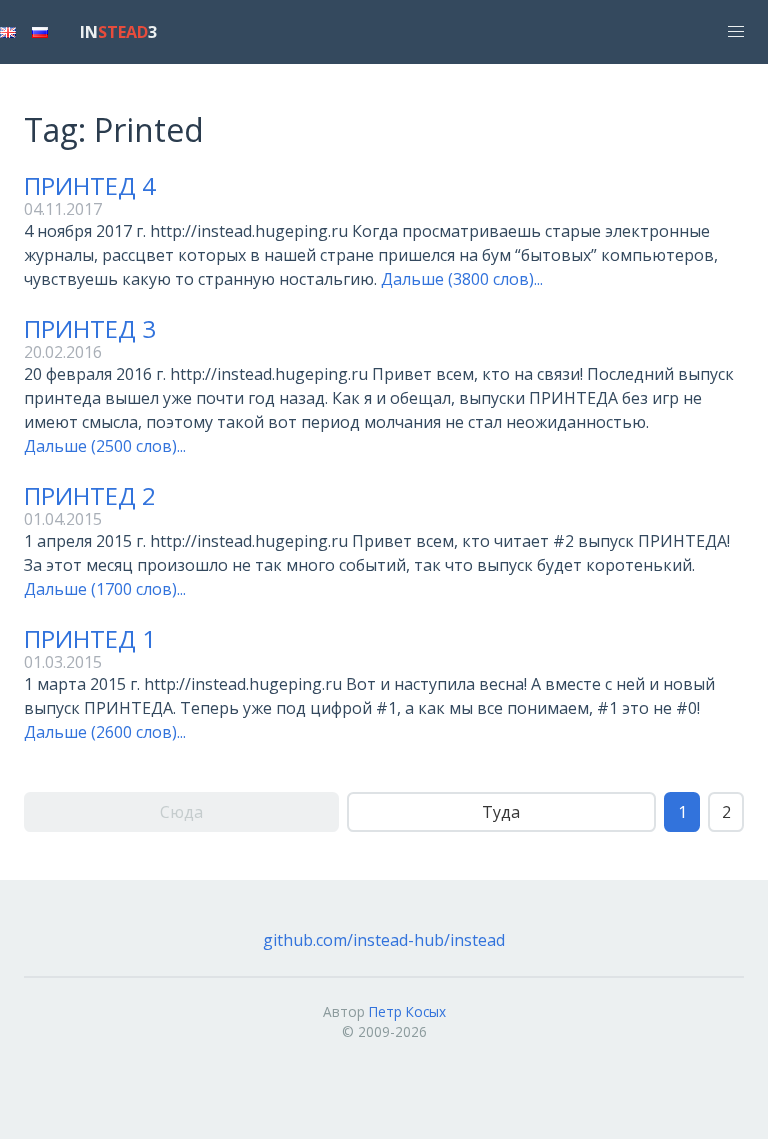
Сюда (181, 812)
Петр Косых (407, 1011)
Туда (501, 812)
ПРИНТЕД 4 (90, 185)
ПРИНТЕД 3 (90, 328)
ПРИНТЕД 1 (90, 638)
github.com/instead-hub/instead (384, 940)
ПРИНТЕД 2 (90, 495)
